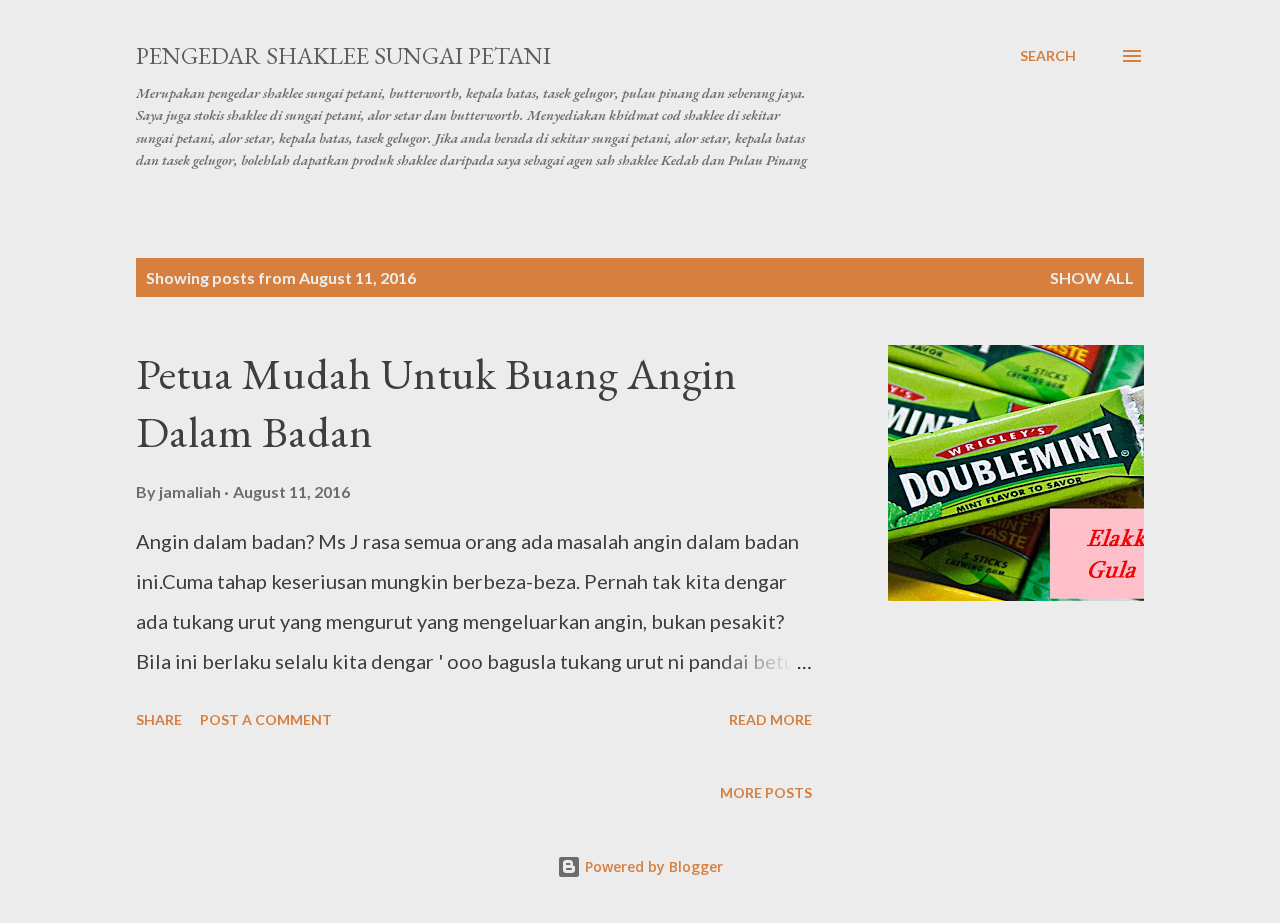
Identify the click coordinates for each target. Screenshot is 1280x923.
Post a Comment (266, 719)
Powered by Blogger (652, 866)
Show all (1092, 277)
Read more (770, 719)
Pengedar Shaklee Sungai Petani (343, 55)
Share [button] (159, 719)
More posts (766, 792)
